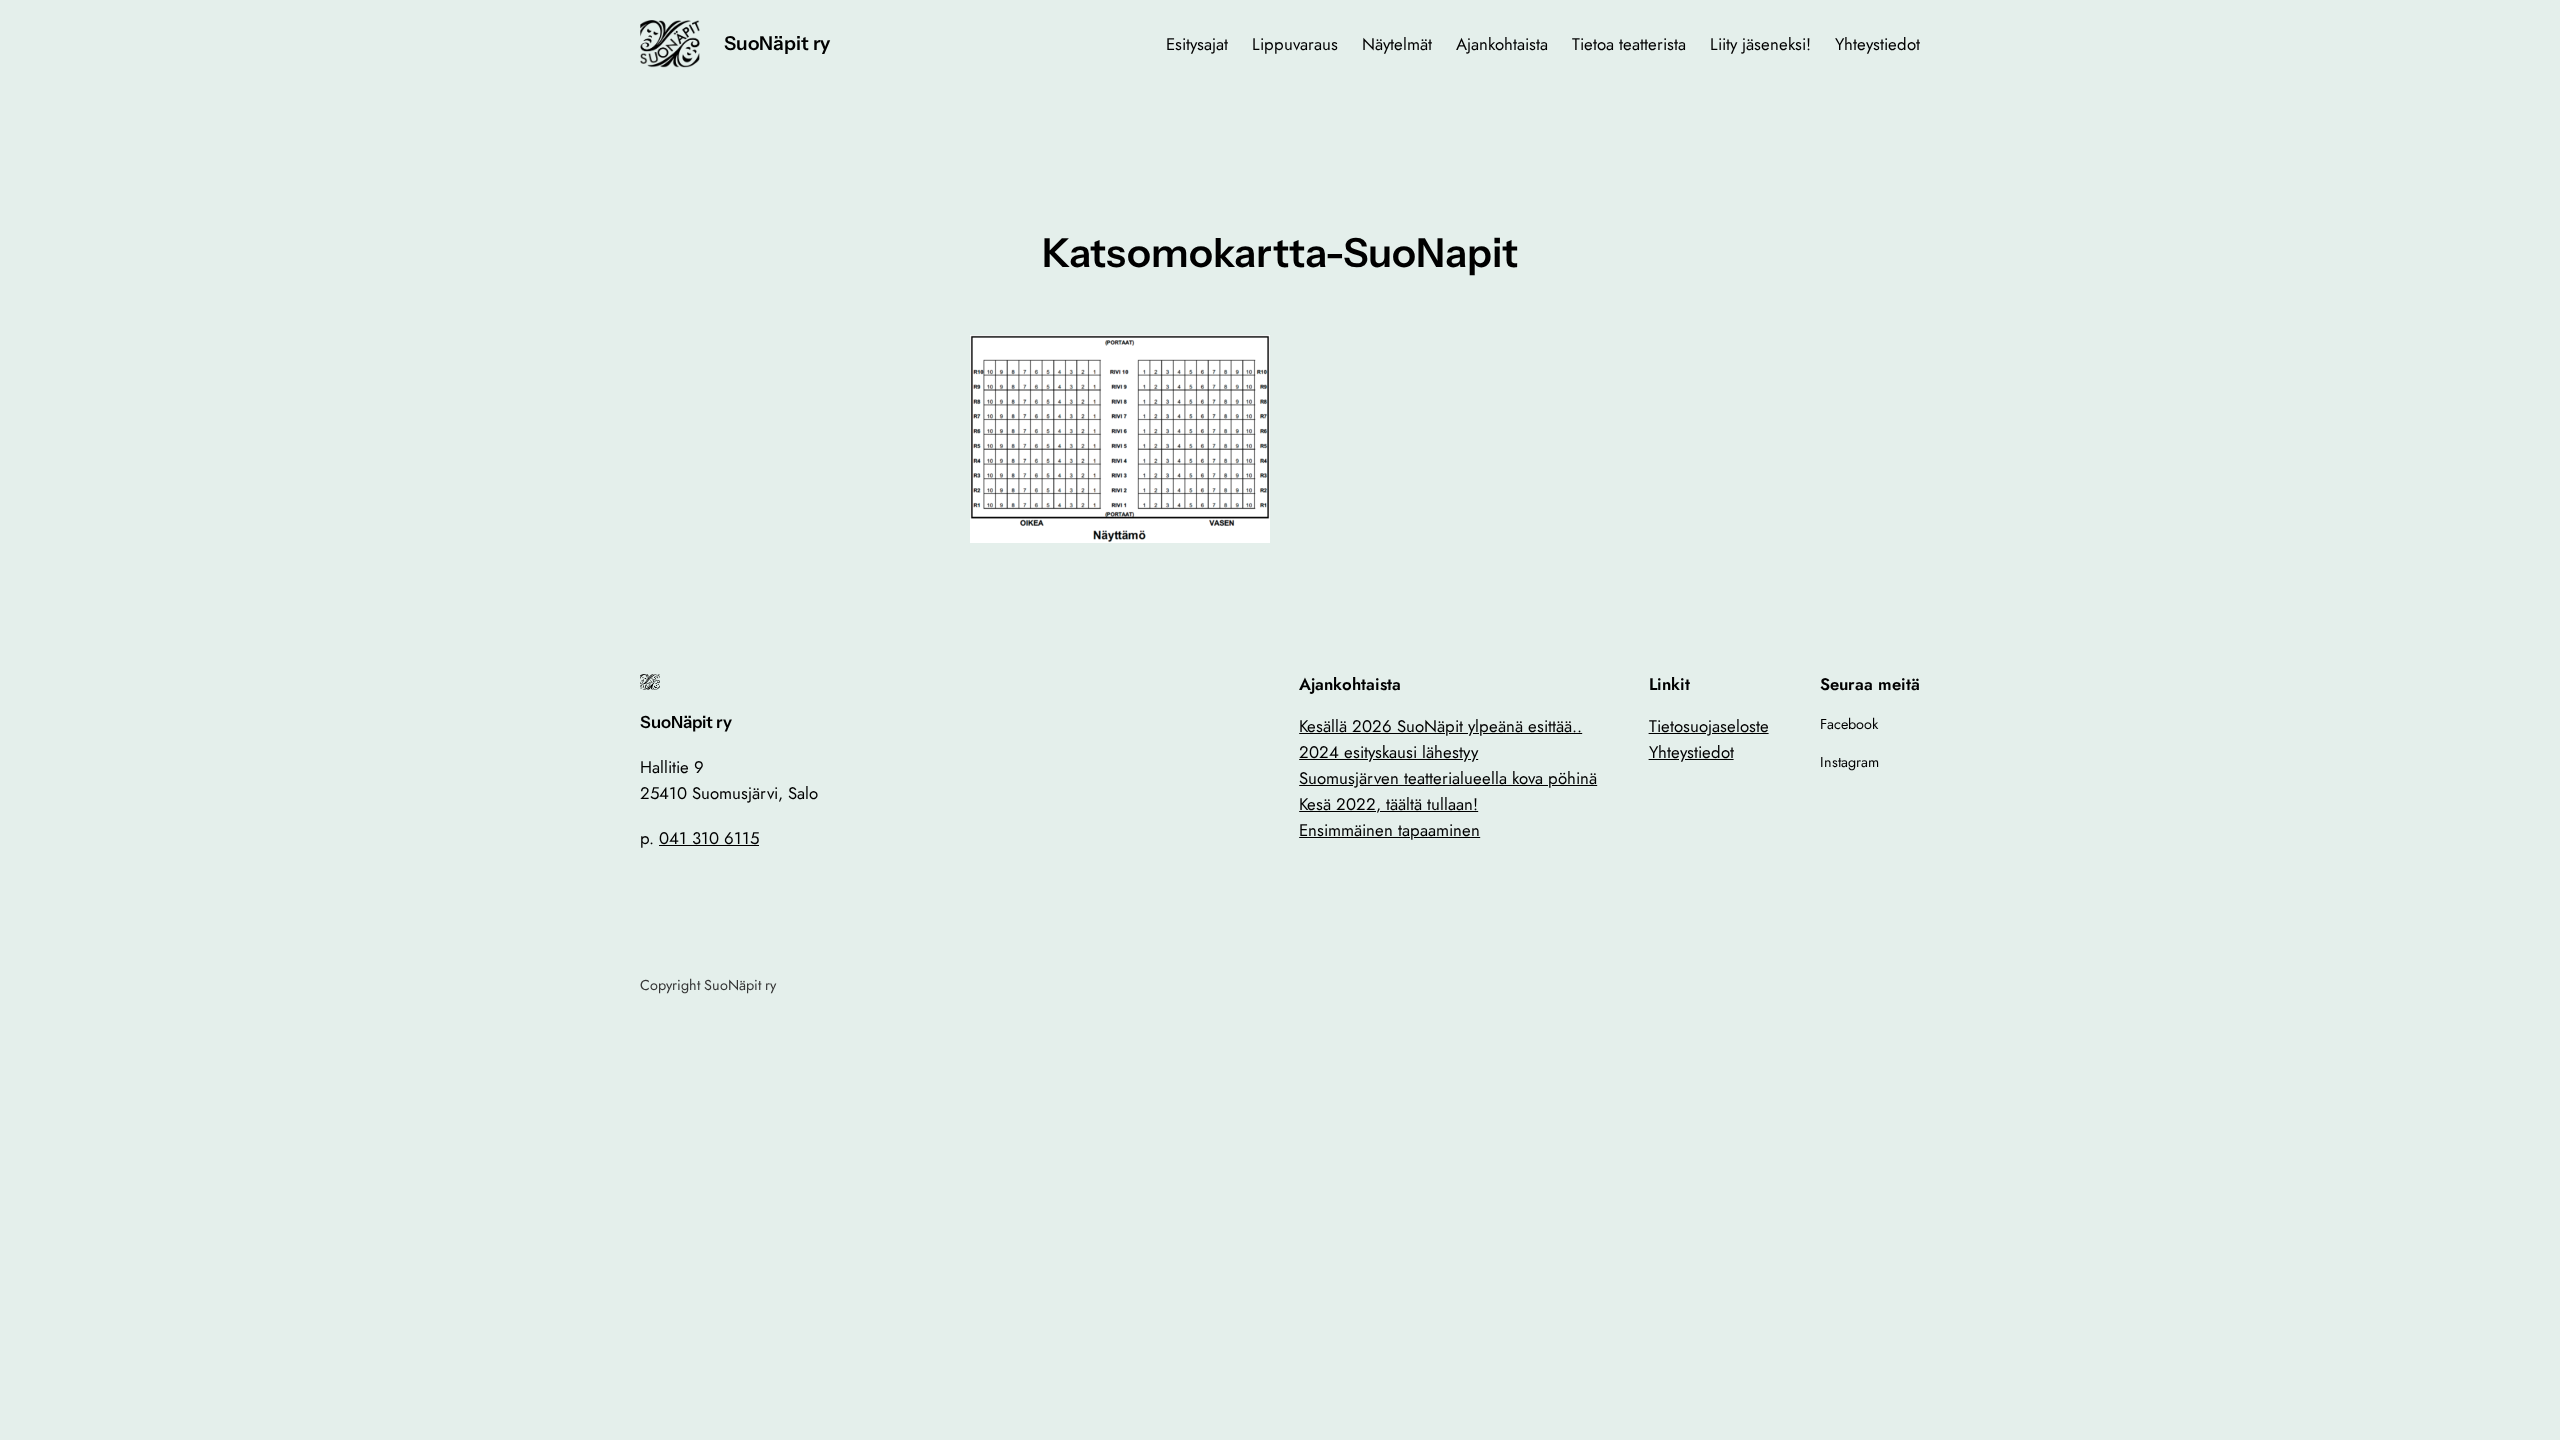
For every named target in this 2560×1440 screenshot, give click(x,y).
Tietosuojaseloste (1709, 726)
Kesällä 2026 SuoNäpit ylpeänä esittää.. (1440, 726)
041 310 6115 (709, 838)
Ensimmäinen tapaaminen (1389, 830)
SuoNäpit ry (777, 43)
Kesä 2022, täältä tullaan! (1388, 804)
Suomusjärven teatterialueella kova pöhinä (1448, 778)
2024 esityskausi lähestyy (1388, 752)
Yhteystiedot (1691, 752)
